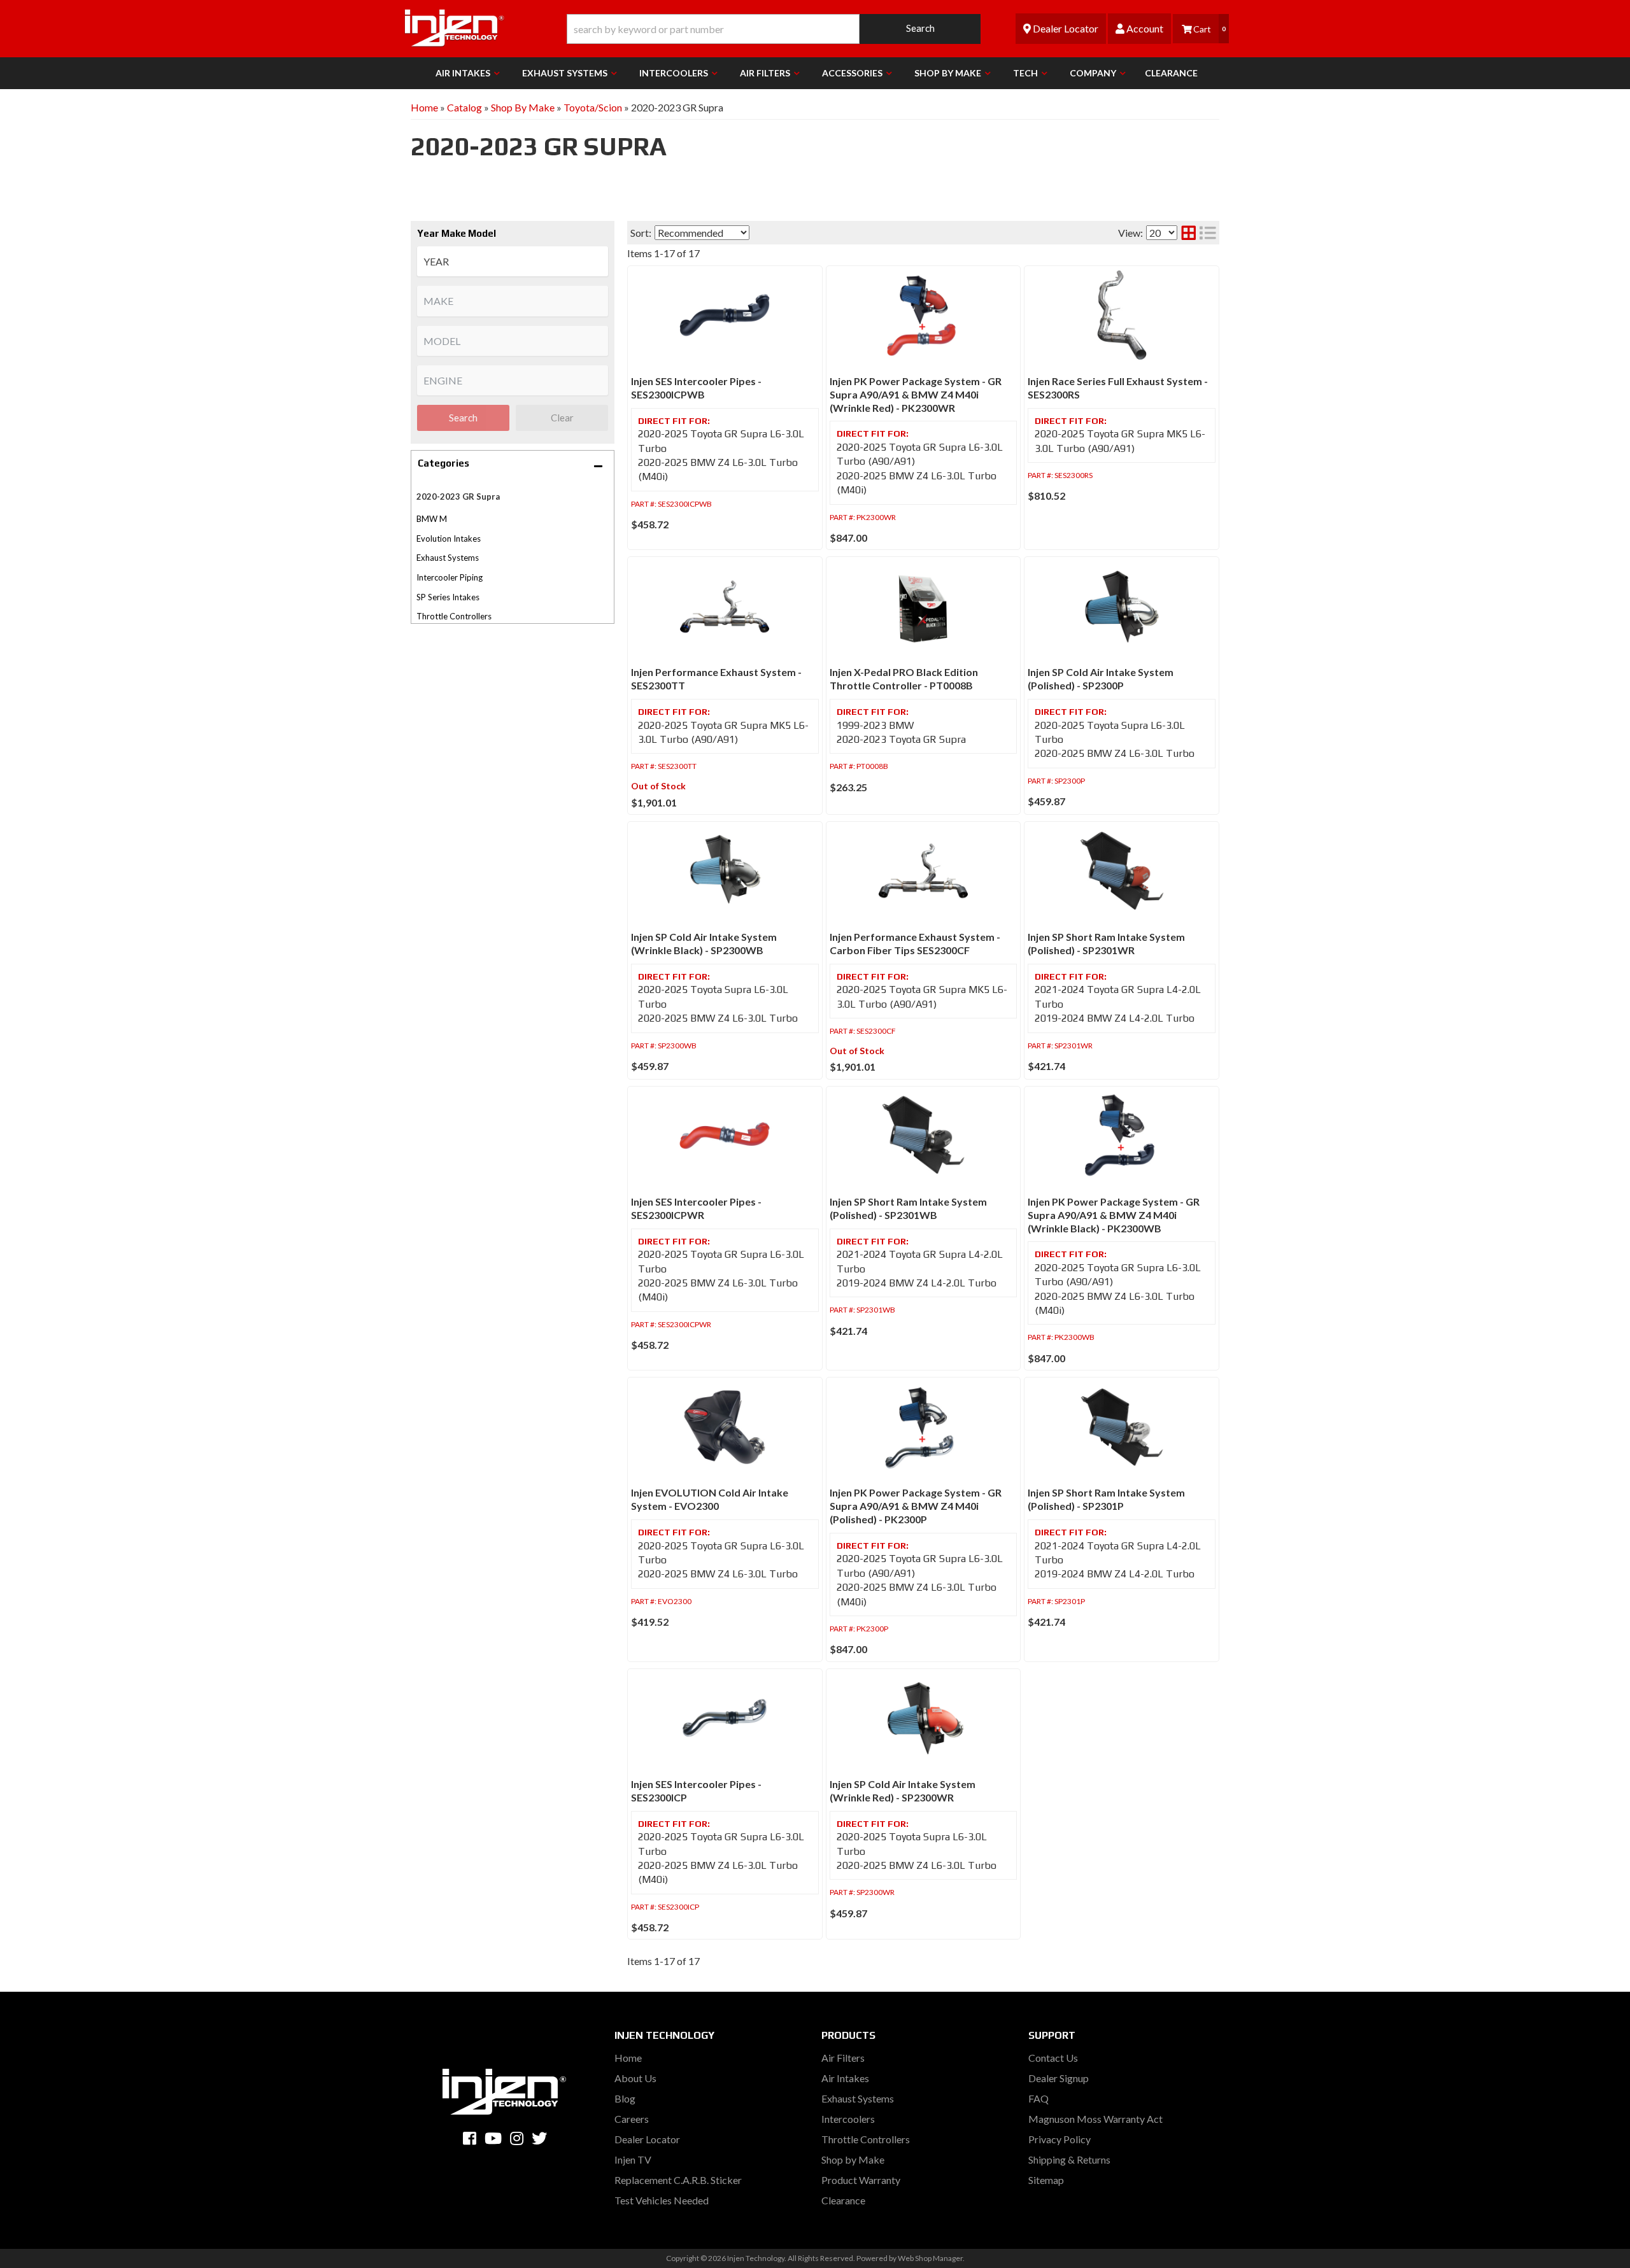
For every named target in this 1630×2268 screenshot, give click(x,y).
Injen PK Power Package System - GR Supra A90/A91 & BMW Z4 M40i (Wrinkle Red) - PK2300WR (916, 394)
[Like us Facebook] (470, 2138)
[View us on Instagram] (517, 2138)
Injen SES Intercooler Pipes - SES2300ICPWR (696, 1208)
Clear (562, 418)
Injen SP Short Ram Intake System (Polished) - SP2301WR (1106, 943)
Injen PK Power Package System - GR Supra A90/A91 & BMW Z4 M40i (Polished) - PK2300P (916, 1506)
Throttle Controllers (454, 616)
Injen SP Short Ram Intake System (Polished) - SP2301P (1106, 1499)
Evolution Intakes (449, 539)
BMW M (432, 519)
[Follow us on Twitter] (539, 2138)
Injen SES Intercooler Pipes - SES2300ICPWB (696, 388)
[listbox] (513, 261)
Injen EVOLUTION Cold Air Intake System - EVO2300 (710, 1499)
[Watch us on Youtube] (493, 2138)
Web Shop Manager (930, 2258)
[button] (774, 29)
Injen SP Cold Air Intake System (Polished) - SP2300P (1101, 679)
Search (463, 418)
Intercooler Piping (450, 577)
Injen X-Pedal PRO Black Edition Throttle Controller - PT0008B (904, 679)
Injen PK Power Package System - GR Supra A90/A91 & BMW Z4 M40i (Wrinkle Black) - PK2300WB (1114, 1215)
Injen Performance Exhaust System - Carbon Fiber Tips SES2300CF (915, 943)
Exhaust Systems (448, 558)
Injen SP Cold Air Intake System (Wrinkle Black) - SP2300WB (704, 943)
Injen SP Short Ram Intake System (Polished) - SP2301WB (908, 1208)
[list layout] (1208, 233)
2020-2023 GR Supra (458, 497)
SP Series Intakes (448, 597)
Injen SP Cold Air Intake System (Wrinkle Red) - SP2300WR (903, 1791)
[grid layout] (1189, 233)
